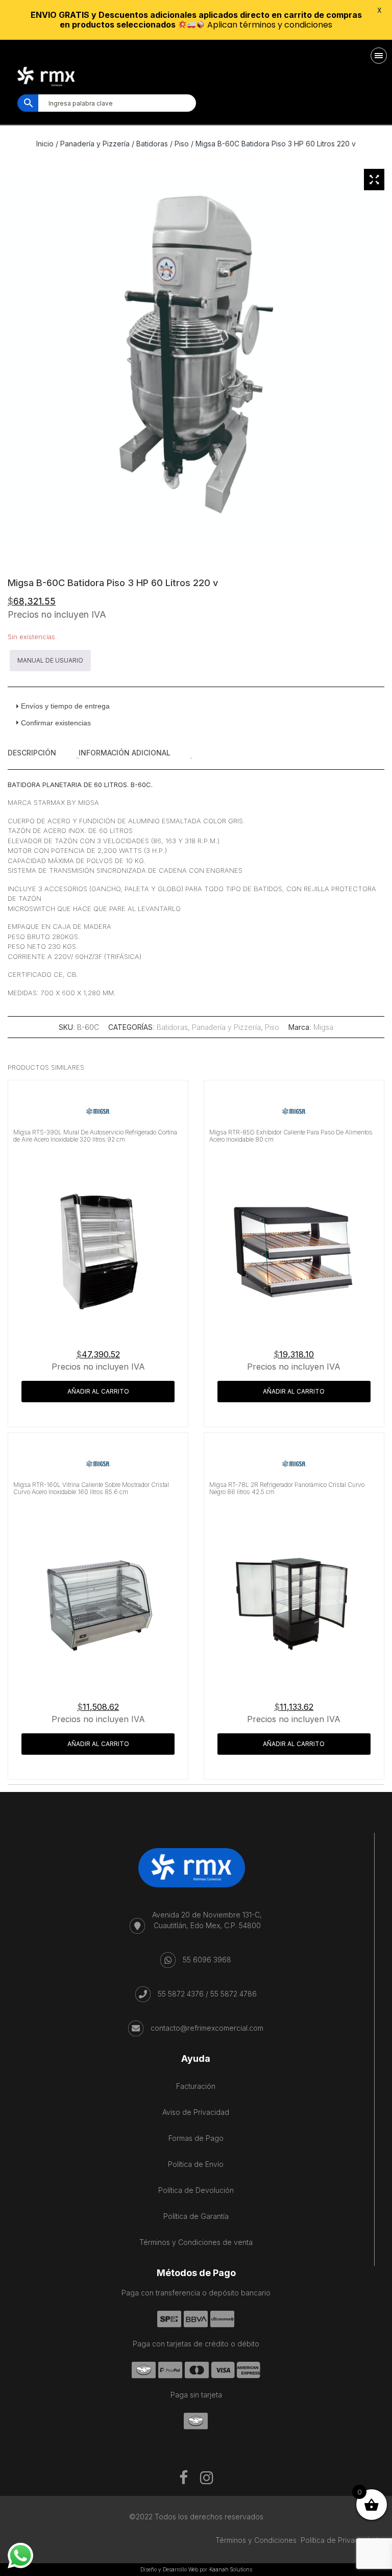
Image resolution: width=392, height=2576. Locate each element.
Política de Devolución (196, 2190)
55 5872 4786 (234, 1994)
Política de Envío (196, 2164)
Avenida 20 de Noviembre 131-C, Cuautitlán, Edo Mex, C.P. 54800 (207, 1920)
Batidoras (152, 144)
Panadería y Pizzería (95, 144)
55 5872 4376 (181, 1994)
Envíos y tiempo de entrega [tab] (65, 706)
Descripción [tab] (32, 753)
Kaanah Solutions (231, 2569)
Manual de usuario (50, 660)
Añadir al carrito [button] (98, 1391)
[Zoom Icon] (374, 180)
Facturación (196, 2086)
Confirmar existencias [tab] (56, 723)
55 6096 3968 (207, 1960)
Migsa (323, 1027)
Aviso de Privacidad (196, 2112)
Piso (182, 144)
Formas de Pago (196, 2138)
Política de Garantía (196, 2216)
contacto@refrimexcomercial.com (207, 2028)
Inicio (45, 144)
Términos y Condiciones (256, 2540)
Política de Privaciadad (339, 2540)
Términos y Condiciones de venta (196, 2242)
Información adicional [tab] (125, 753)
